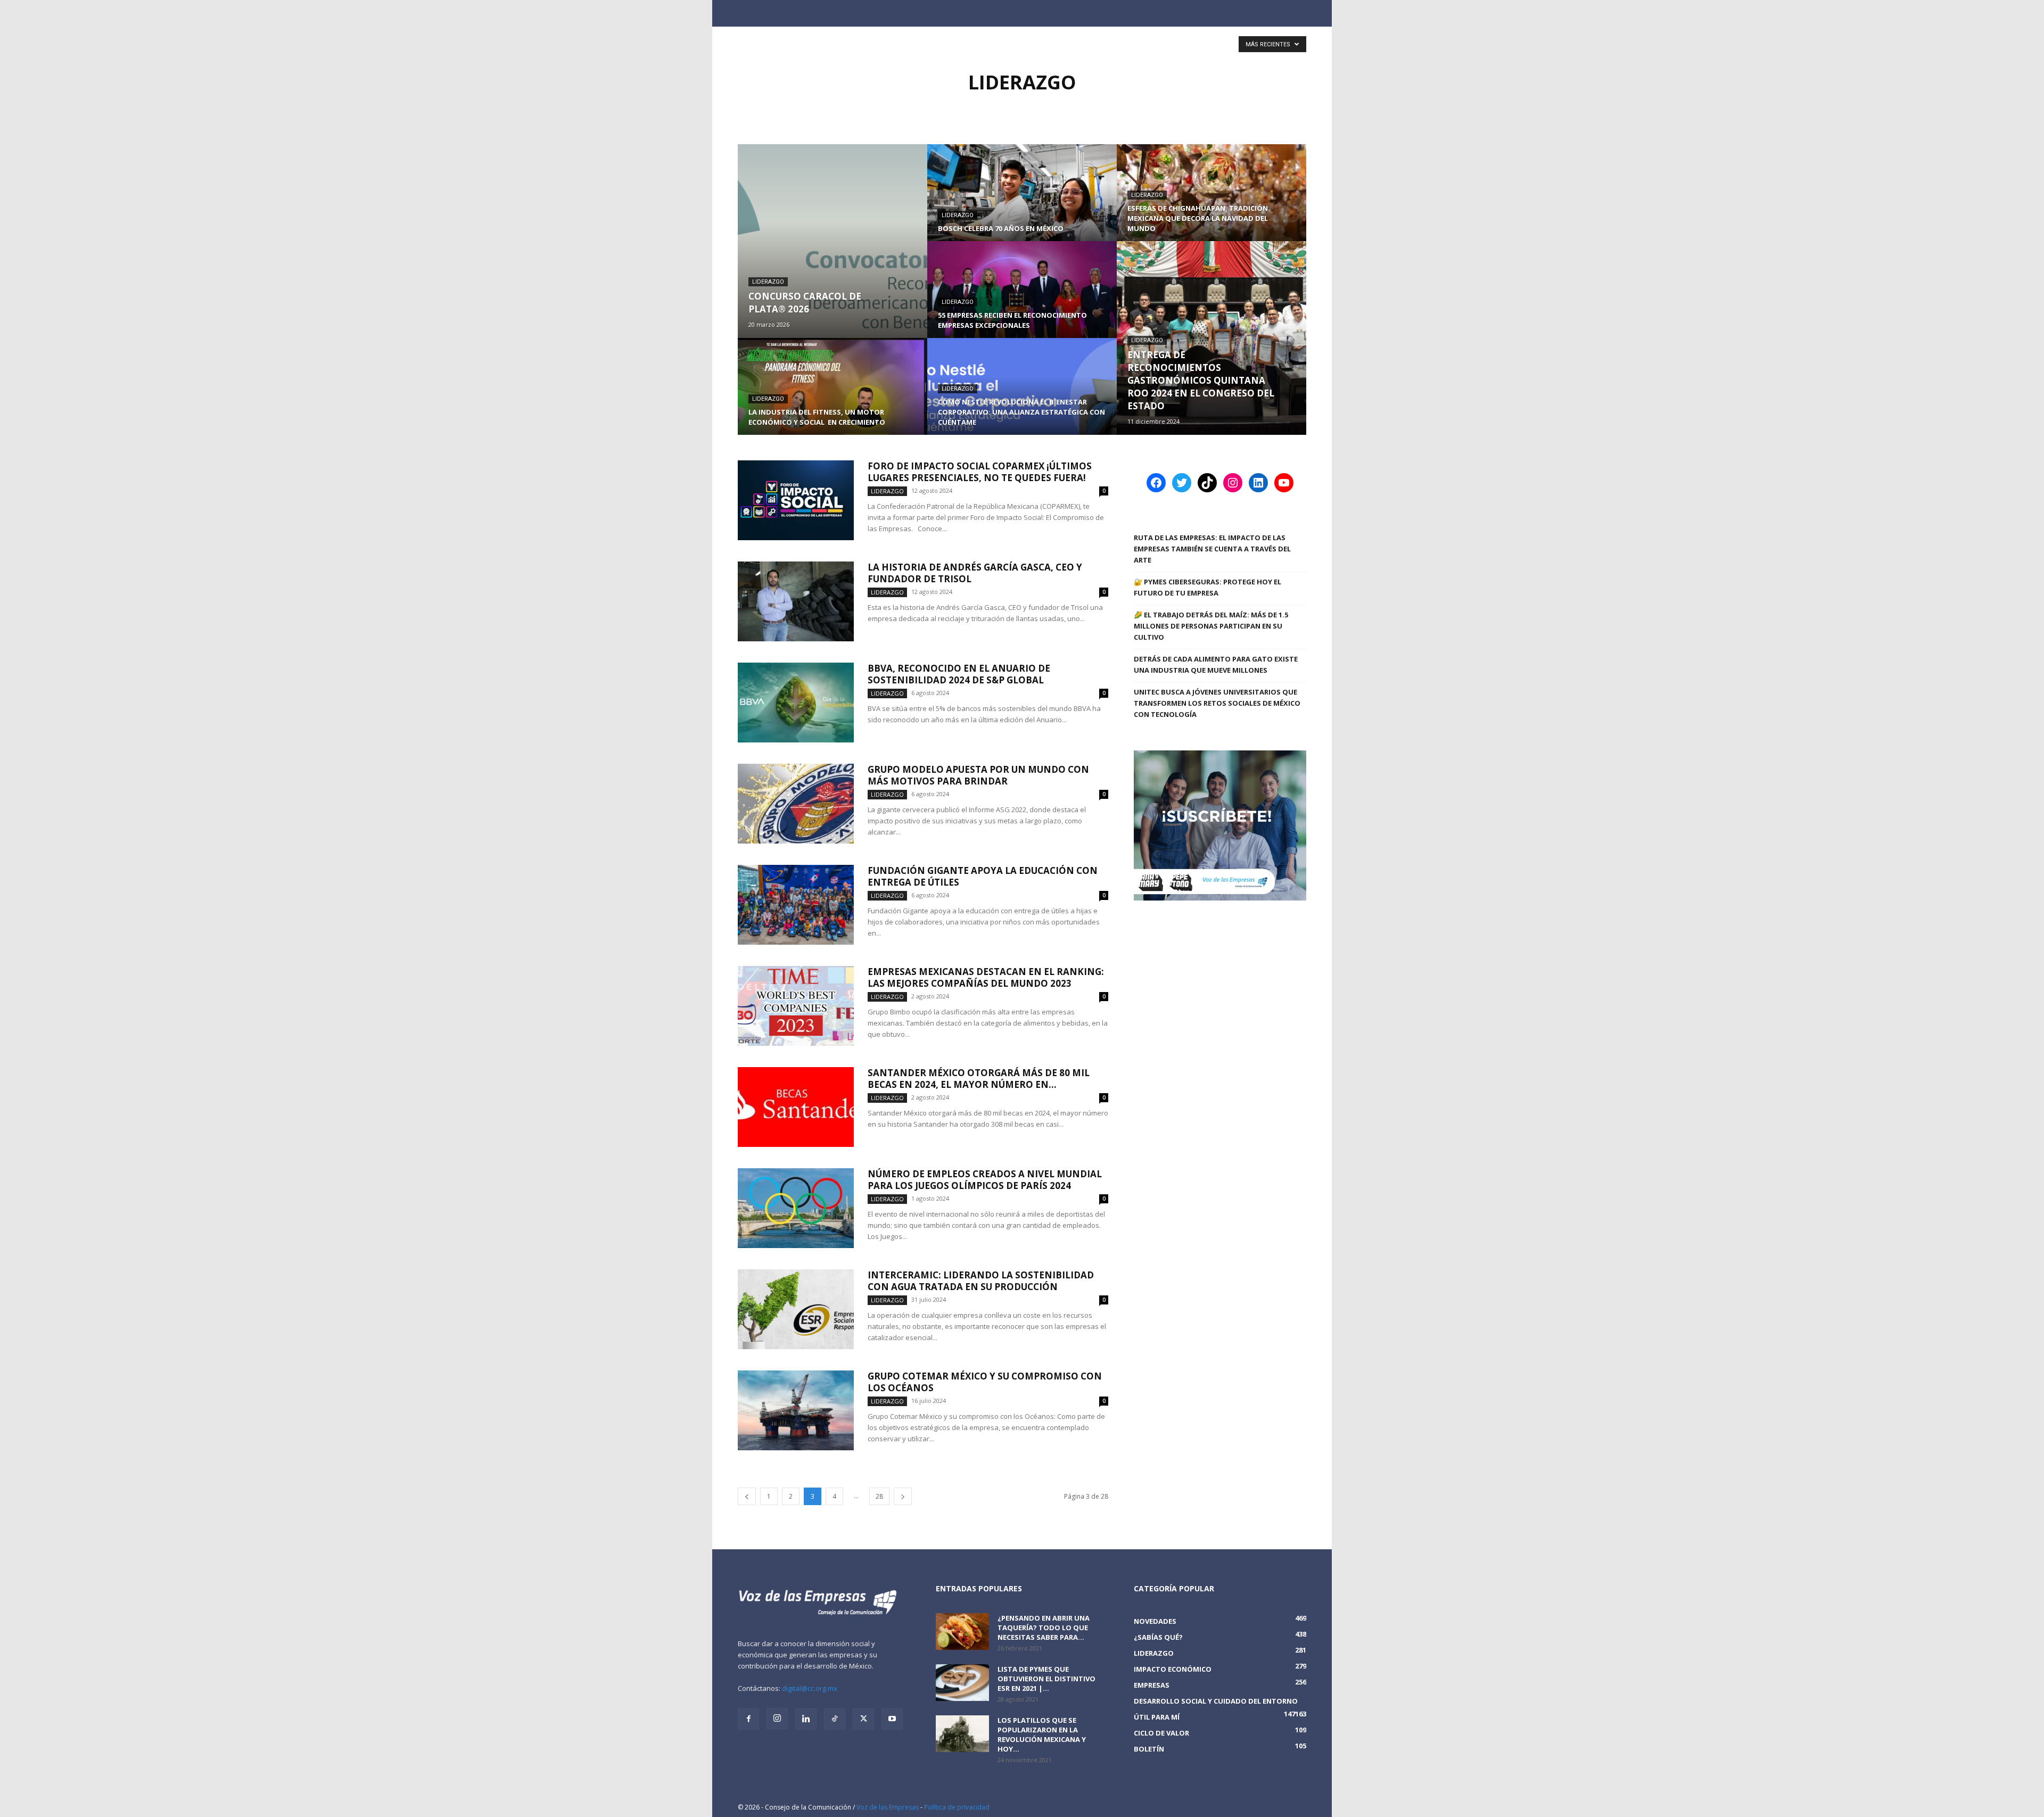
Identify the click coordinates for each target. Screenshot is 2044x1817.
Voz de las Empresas (888, 1807)
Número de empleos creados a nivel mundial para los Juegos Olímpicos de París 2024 (985, 1180)
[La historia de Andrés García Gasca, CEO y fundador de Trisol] (796, 601)
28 (879, 1496)
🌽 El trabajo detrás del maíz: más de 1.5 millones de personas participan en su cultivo (1211, 626)
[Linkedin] (806, 1719)
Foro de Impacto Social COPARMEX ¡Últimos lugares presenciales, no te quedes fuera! (980, 472)
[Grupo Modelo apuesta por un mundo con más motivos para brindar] (796, 804)
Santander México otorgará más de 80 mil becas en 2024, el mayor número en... (979, 1079)
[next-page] (903, 1496)
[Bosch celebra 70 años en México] (1022, 203)
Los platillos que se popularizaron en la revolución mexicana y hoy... (1042, 1735)
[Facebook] (748, 1719)
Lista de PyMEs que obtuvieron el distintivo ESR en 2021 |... (1046, 1679)
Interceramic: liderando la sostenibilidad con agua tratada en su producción (981, 1281)
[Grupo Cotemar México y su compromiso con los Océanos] (796, 1410)
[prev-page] (747, 1496)
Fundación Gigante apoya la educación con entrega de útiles (983, 876)
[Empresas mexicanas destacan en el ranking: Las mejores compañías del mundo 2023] (796, 1006)
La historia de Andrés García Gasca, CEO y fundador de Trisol (975, 573)
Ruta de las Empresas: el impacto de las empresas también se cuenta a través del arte (1212, 549)
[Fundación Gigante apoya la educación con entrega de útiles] (796, 905)
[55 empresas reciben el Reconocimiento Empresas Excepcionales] (1022, 300)
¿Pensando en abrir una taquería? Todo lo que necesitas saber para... (1044, 1628)
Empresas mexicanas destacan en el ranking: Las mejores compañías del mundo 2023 (986, 977)
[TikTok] (835, 1719)
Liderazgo (768, 282)
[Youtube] (892, 1719)
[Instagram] (777, 1719)
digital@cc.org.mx (810, 1688)
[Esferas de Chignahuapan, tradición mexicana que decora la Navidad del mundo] (1211, 203)
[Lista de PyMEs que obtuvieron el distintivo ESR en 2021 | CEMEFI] (962, 1683)
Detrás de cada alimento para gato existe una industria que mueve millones (1216, 664)
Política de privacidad (957, 1807)
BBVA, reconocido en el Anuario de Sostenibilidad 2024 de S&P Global (959, 674)
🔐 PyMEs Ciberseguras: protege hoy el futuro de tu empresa (1208, 587)
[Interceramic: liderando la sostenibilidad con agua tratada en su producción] (796, 1309)
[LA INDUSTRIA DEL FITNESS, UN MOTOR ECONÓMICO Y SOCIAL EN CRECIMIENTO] (833, 397)
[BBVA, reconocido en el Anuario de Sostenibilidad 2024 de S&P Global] (796, 703)
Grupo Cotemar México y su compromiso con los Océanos (985, 1382)
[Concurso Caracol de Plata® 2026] (833, 241)
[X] (863, 1719)
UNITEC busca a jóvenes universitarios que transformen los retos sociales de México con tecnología (1217, 703)
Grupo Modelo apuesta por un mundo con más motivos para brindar (978, 775)
